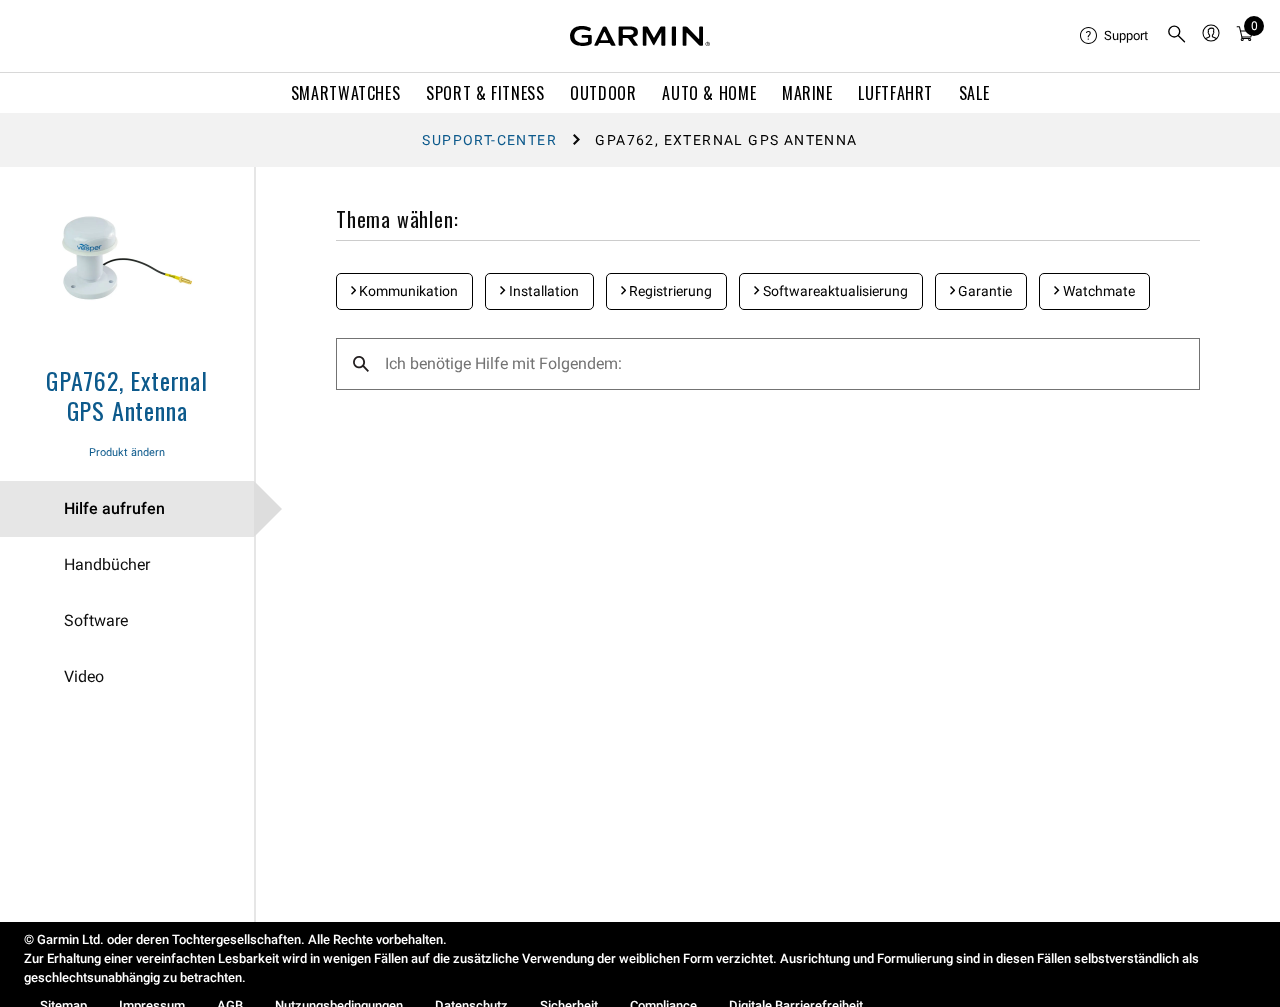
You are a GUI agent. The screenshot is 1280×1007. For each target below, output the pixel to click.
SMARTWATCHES (346, 93)
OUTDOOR (603, 93)
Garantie (983, 291)
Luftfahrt (895, 93)
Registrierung (669, 291)
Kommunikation (407, 291)
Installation (542, 291)
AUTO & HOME (709, 93)
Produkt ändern (127, 452)
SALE (974, 93)
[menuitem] (1115, 36)
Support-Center (489, 140)
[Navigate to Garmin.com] (640, 36)
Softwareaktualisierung (834, 291)
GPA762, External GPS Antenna (127, 395)
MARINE (807, 93)
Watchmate (1097, 291)
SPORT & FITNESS (485, 93)
